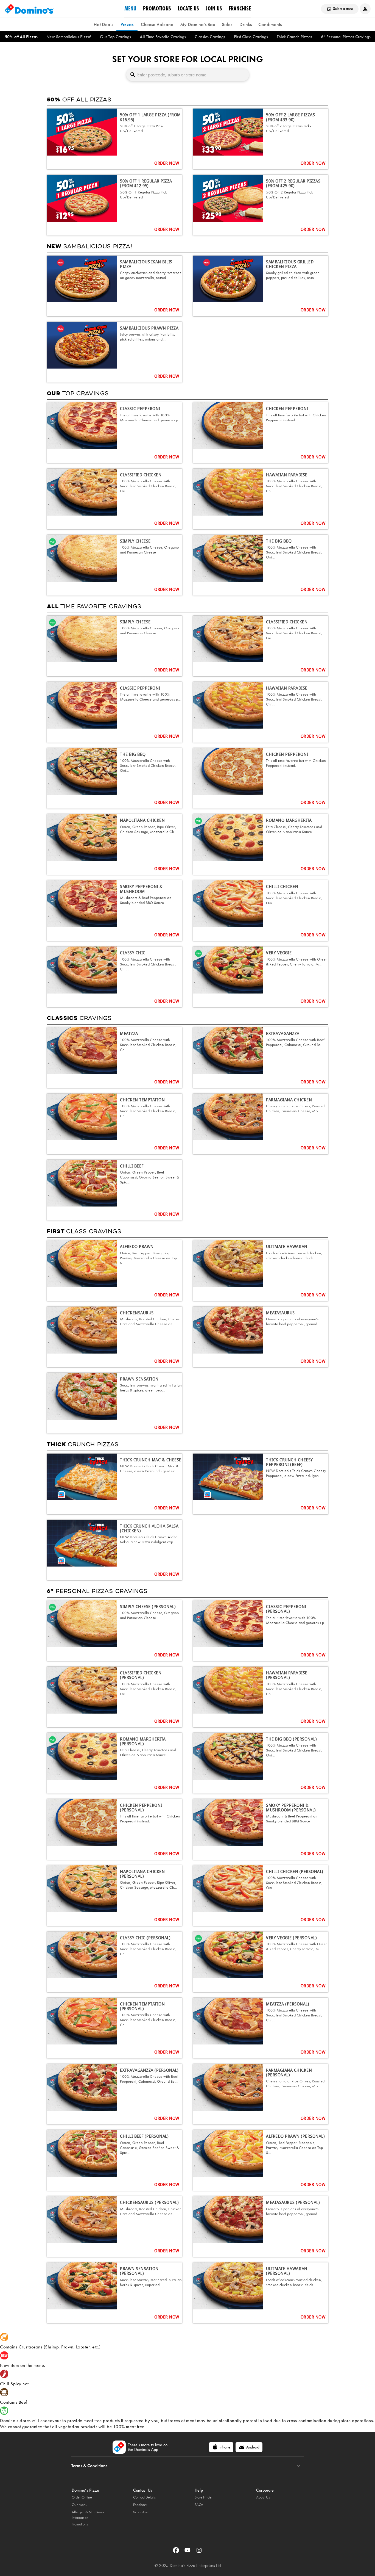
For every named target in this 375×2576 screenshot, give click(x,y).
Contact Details (144, 2497)
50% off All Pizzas (21, 37)
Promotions (157, 9)
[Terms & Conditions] (299, 2466)
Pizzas (127, 24)
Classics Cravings (210, 37)
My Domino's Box (198, 24)
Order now (167, 163)
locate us (188, 9)
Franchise (240, 9)
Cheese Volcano (157, 24)
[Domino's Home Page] (29, 9)
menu (130, 9)
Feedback (140, 2505)
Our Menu (80, 2505)
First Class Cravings (251, 37)
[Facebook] (177, 2552)
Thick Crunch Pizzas (294, 37)
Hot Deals (103, 24)
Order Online (82, 2497)
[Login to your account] (365, 9)
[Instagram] (199, 2552)
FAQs (199, 2505)
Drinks (246, 24)
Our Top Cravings (115, 37)
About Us (263, 2497)
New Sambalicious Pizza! (69, 37)
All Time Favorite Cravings (163, 37)
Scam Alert (141, 2512)
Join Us (214, 9)
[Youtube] (188, 2552)
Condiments (270, 24)
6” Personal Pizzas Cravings (346, 37)
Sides (227, 24)
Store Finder (204, 2497)
